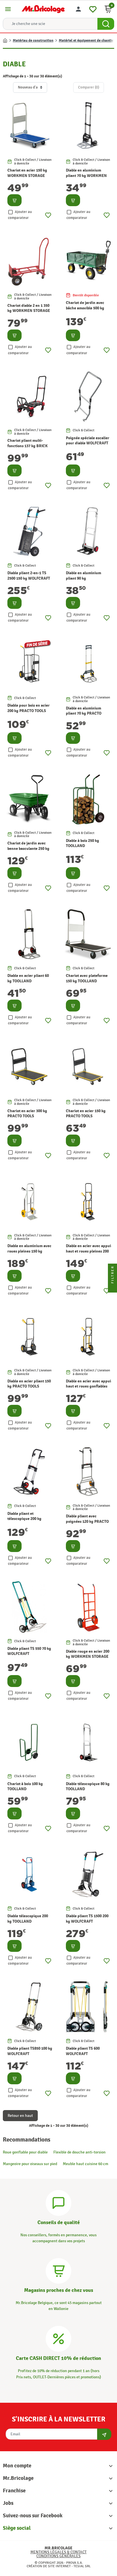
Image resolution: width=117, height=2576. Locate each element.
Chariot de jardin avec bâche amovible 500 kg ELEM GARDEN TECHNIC (87, 308)
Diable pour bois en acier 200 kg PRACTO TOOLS (29, 708)
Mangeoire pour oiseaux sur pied (30, 2164)
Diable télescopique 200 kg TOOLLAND (28, 1919)
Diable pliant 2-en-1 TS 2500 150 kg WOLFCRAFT (29, 576)
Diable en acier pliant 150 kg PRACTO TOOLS (29, 1384)
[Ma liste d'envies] (93, 8)
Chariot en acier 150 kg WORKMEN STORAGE (27, 173)
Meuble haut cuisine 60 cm (85, 2164)
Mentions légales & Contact (58, 2552)
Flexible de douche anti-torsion (80, 2152)
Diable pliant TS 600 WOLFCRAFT (83, 2051)
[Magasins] (58, 2270)
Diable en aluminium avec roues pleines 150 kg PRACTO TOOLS (29, 1251)
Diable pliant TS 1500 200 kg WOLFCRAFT (87, 1919)
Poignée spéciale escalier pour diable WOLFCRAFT (88, 441)
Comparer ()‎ (89, 87)
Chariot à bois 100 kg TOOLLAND (25, 1786)
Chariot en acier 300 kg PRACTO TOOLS (27, 1113)
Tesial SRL (82, 2566)
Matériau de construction (33, 41)
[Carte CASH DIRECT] (58, 2338)
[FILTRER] (112, 1288)
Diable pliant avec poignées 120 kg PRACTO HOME (87, 1521)
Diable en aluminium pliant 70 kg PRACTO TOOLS (84, 713)
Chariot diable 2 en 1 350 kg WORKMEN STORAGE (29, 308)
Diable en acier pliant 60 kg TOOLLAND (28, 978)
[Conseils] (58, 2202)
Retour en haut (20, 2116)
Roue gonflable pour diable (25, 2152)
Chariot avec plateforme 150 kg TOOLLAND (87, 978)
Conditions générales (58, 2556)
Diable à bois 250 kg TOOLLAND (82, 843)
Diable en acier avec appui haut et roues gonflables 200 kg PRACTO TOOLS (88, 1386)
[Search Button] (106, 24)
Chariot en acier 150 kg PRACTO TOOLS (86, 1113)
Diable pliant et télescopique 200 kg (24, 1516)
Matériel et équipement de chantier (87, 41)
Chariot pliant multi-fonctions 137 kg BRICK (28, 443)
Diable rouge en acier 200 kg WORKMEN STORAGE (88, 1654)
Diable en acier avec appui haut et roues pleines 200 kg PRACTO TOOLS (88, 1251)
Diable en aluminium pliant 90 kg (83, 576)
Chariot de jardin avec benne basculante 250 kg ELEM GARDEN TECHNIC (29, 848)
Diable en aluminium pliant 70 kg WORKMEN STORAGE (86, 176)
